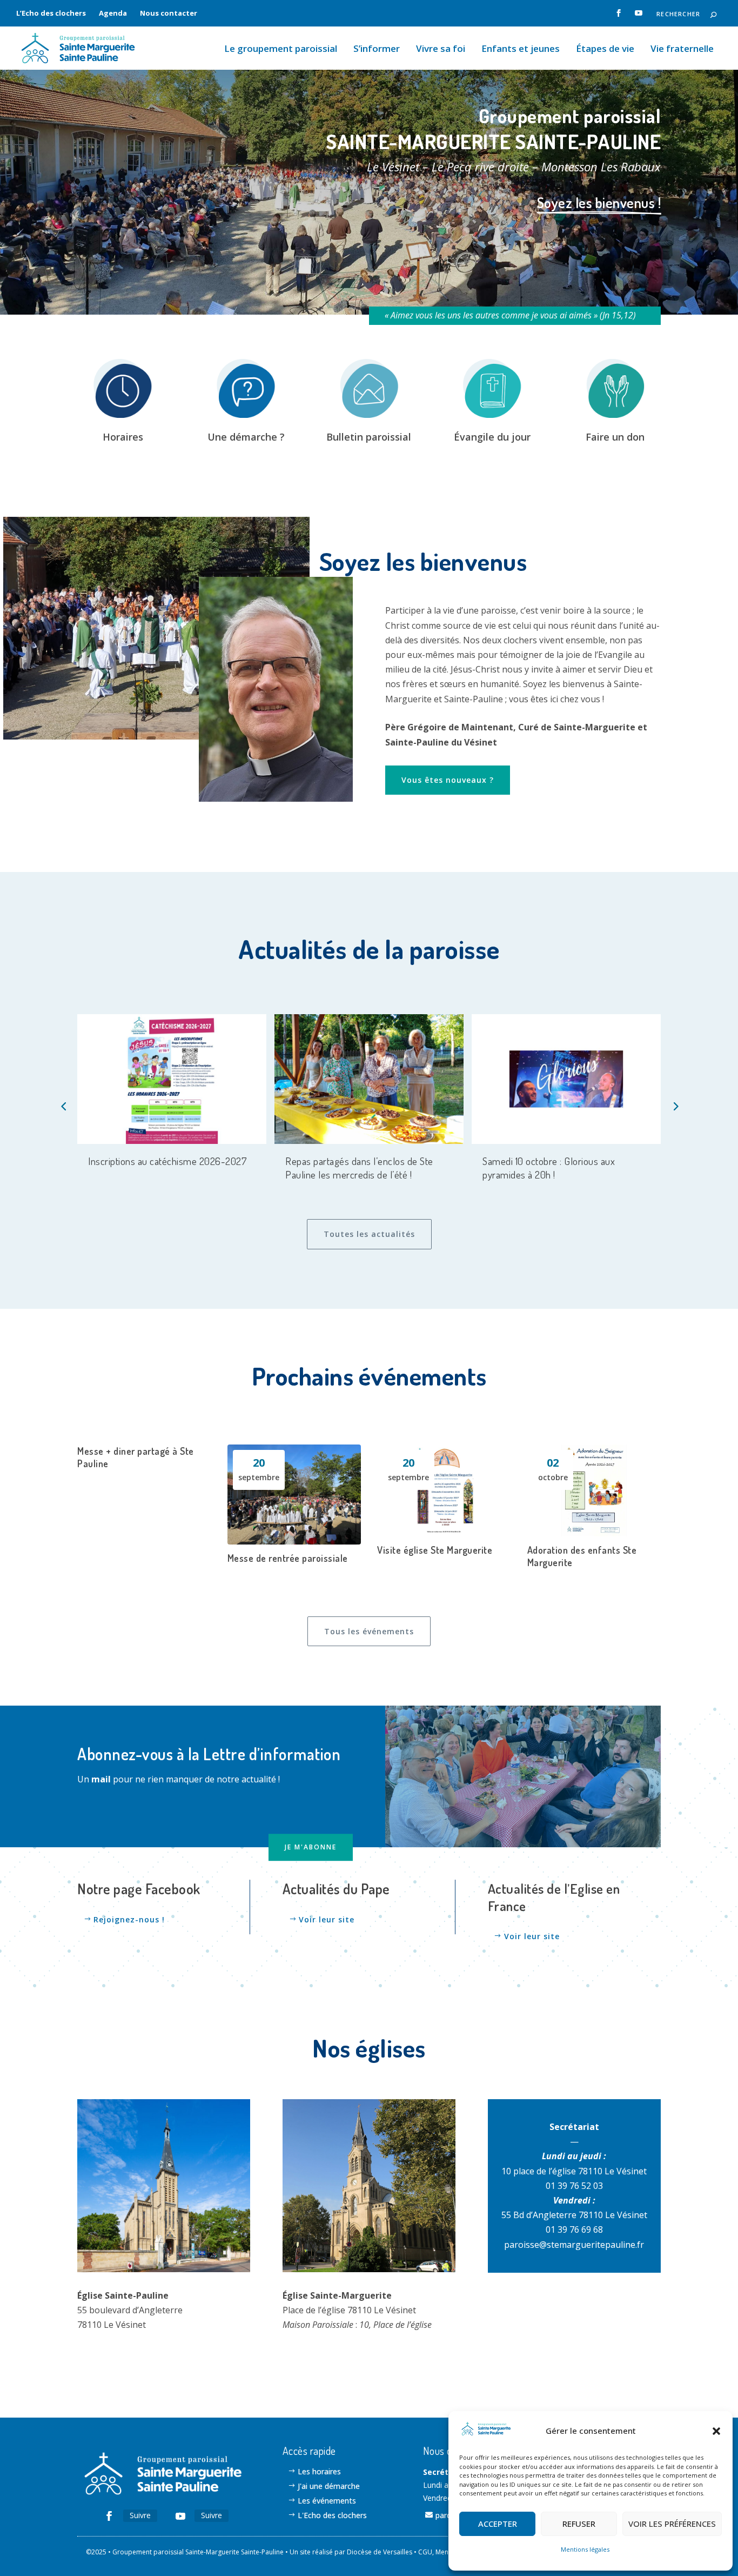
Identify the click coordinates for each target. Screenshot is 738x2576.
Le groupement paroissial (281, 49)
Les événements (327, 2501)
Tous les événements (369, 1631)
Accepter (498, 2524)
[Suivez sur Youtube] (180, 2516)
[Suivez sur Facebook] (109, 2516)
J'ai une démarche (329, 2486)
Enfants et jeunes (521, 49)
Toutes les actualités (369, 1234)
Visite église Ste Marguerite (435, 1550)
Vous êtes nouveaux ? (448, 780)
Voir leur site (327, 1919)
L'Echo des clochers (332, 2515)
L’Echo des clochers (51, 13)
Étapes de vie (605, 49)
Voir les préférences (672, 2524)
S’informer (377, 49)
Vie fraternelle (682, 49)
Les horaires (319, 2471)
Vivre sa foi (441, 49)
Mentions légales (585, 2549)
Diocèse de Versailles (380, 2552)
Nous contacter (169, 13)
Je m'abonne (311, 1847)
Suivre (140, 2515)
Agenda (113, 13)
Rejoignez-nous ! (129, 1919)
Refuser (579, 2524)
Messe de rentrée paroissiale (288, 1558)
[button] (716, 2431)
